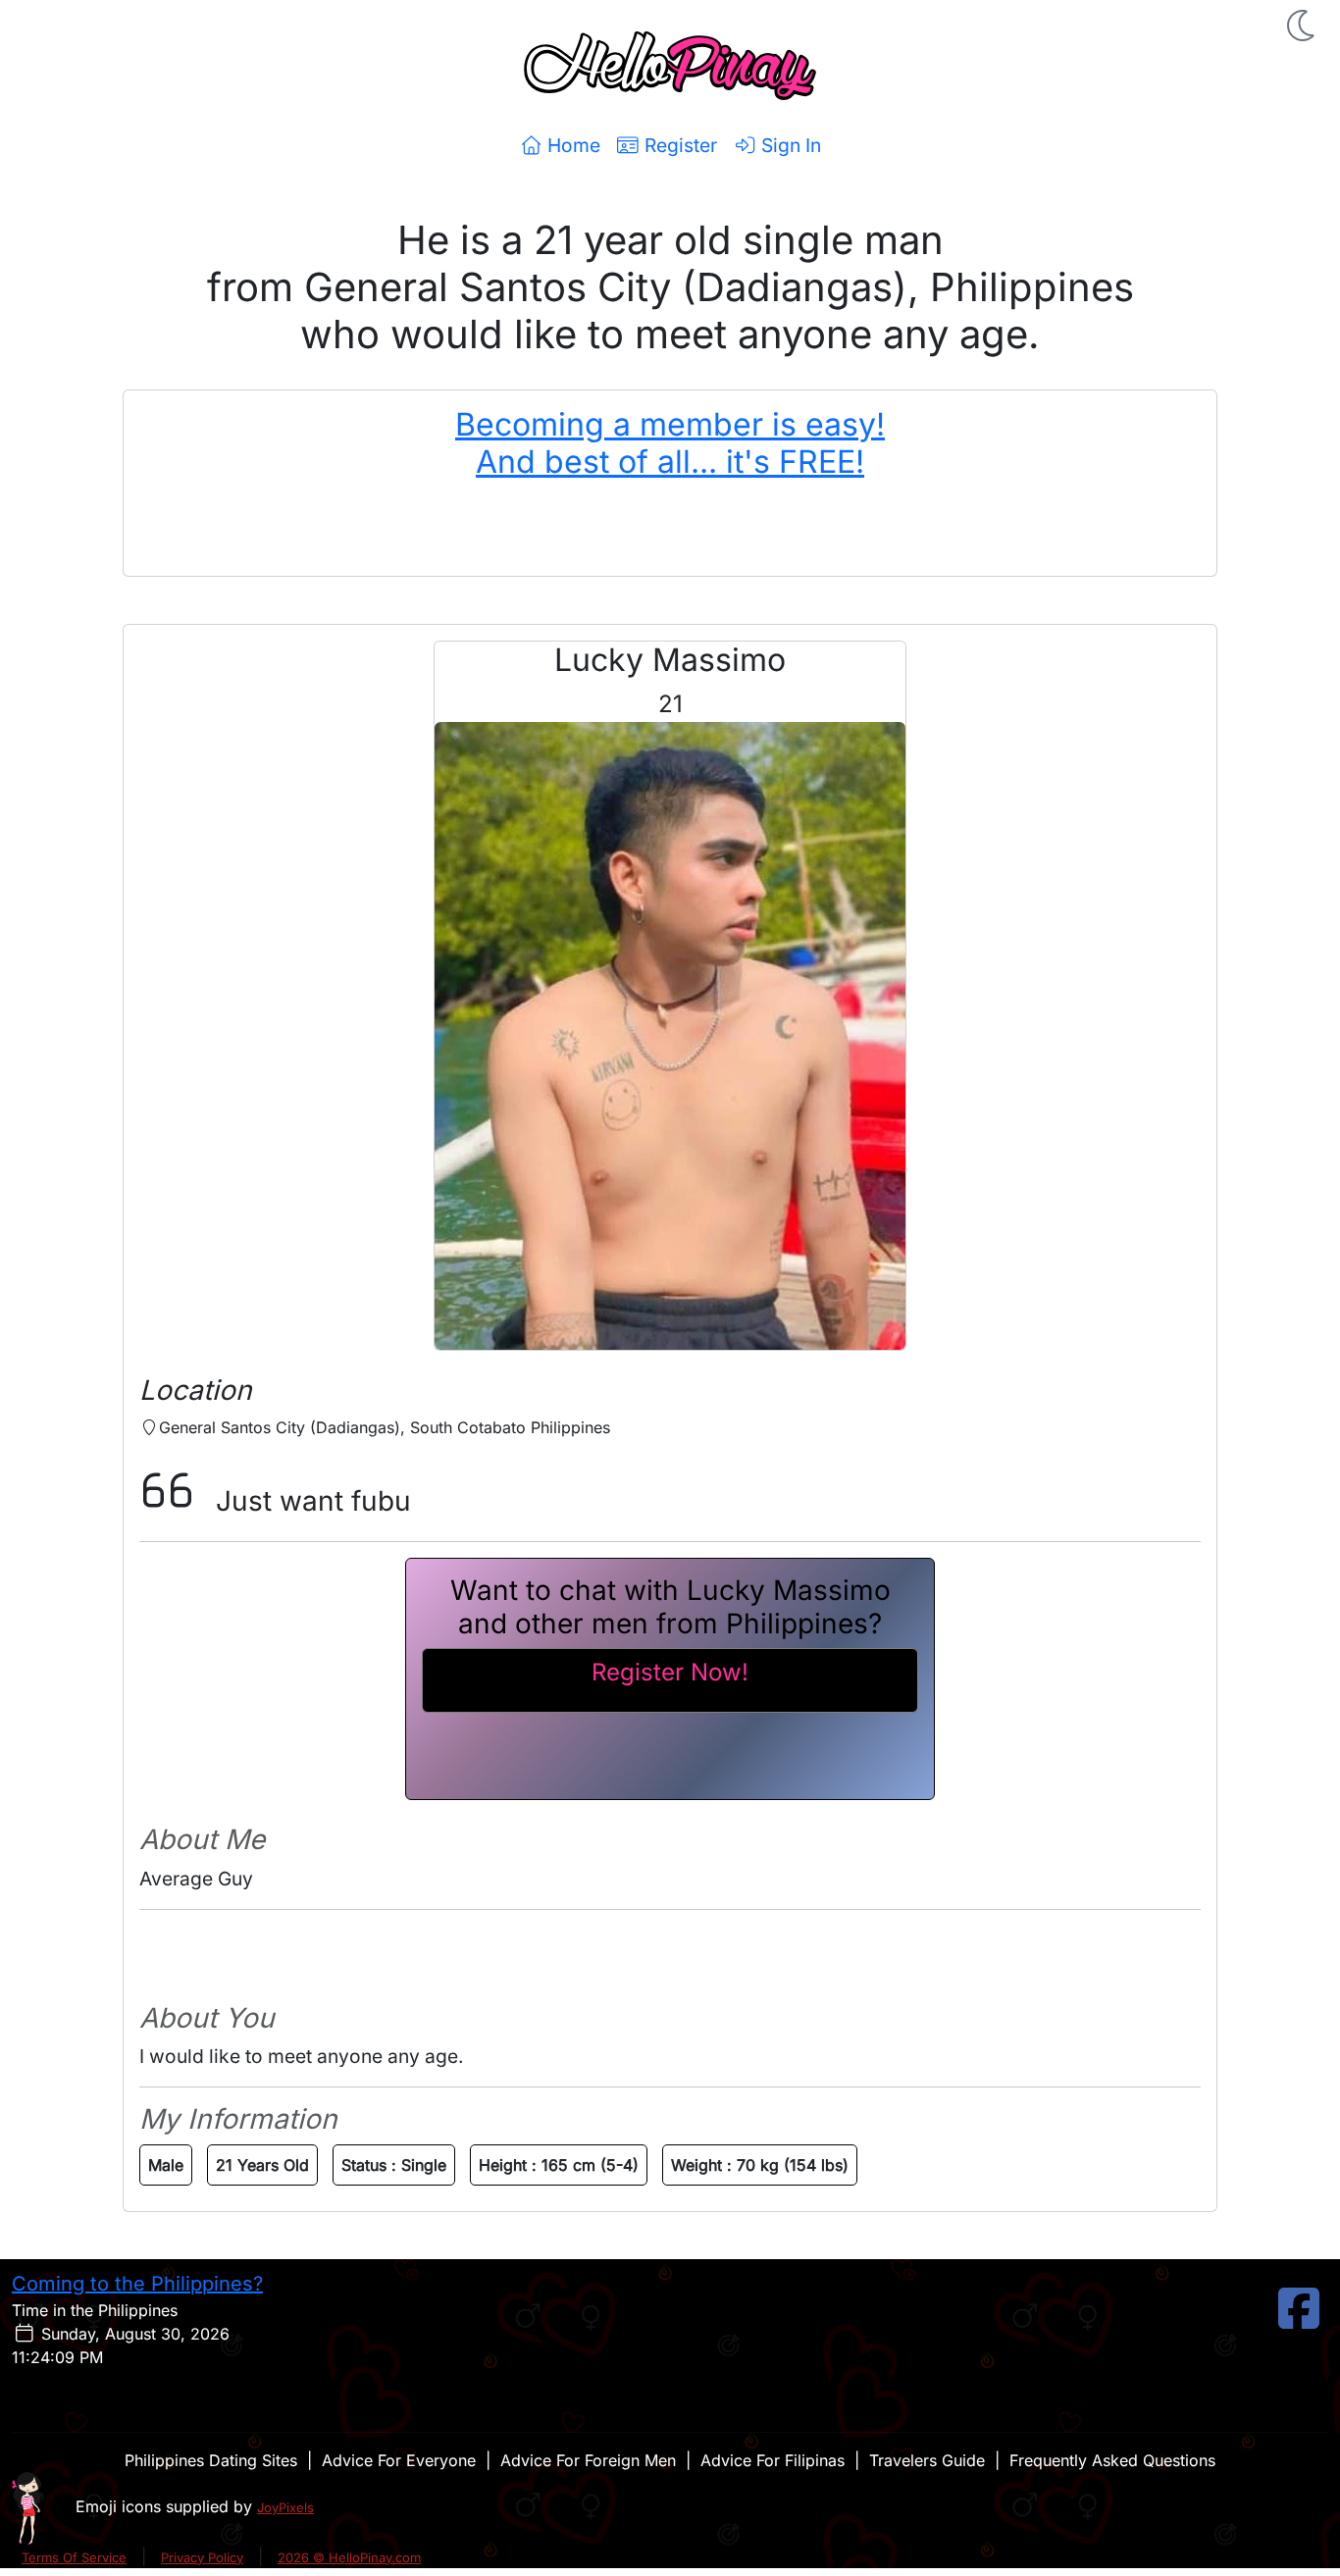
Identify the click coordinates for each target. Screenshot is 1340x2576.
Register (678, 145)
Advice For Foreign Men (588, 2460)
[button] (1303, 26)
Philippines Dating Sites (211, 2460)
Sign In (789, 145)
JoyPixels (285, 2507)
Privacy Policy (202, 2557)
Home (571, 145)
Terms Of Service (74, 2557)
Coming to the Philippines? (137, 2284)
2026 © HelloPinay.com (349, 2557)
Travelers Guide (927, 2460)
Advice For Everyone (399, 2460)
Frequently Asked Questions (1112, 2460)
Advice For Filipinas (773, 2460)
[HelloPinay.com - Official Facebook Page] (1299, 2320)
